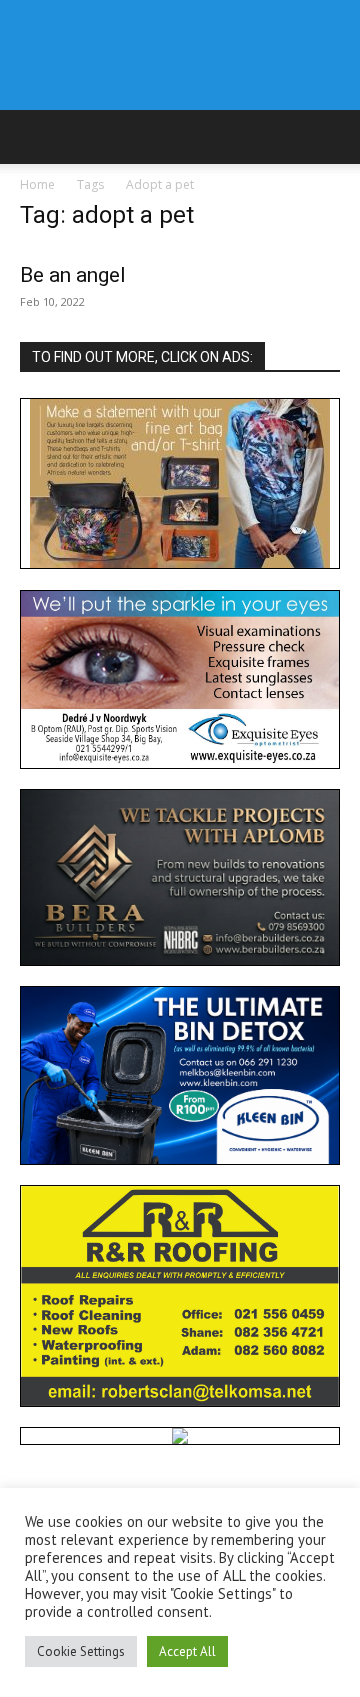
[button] (34, 137)
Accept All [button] (187, 1651)
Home (37, 184)
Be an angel (73, 275)
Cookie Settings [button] (81, 1651)
